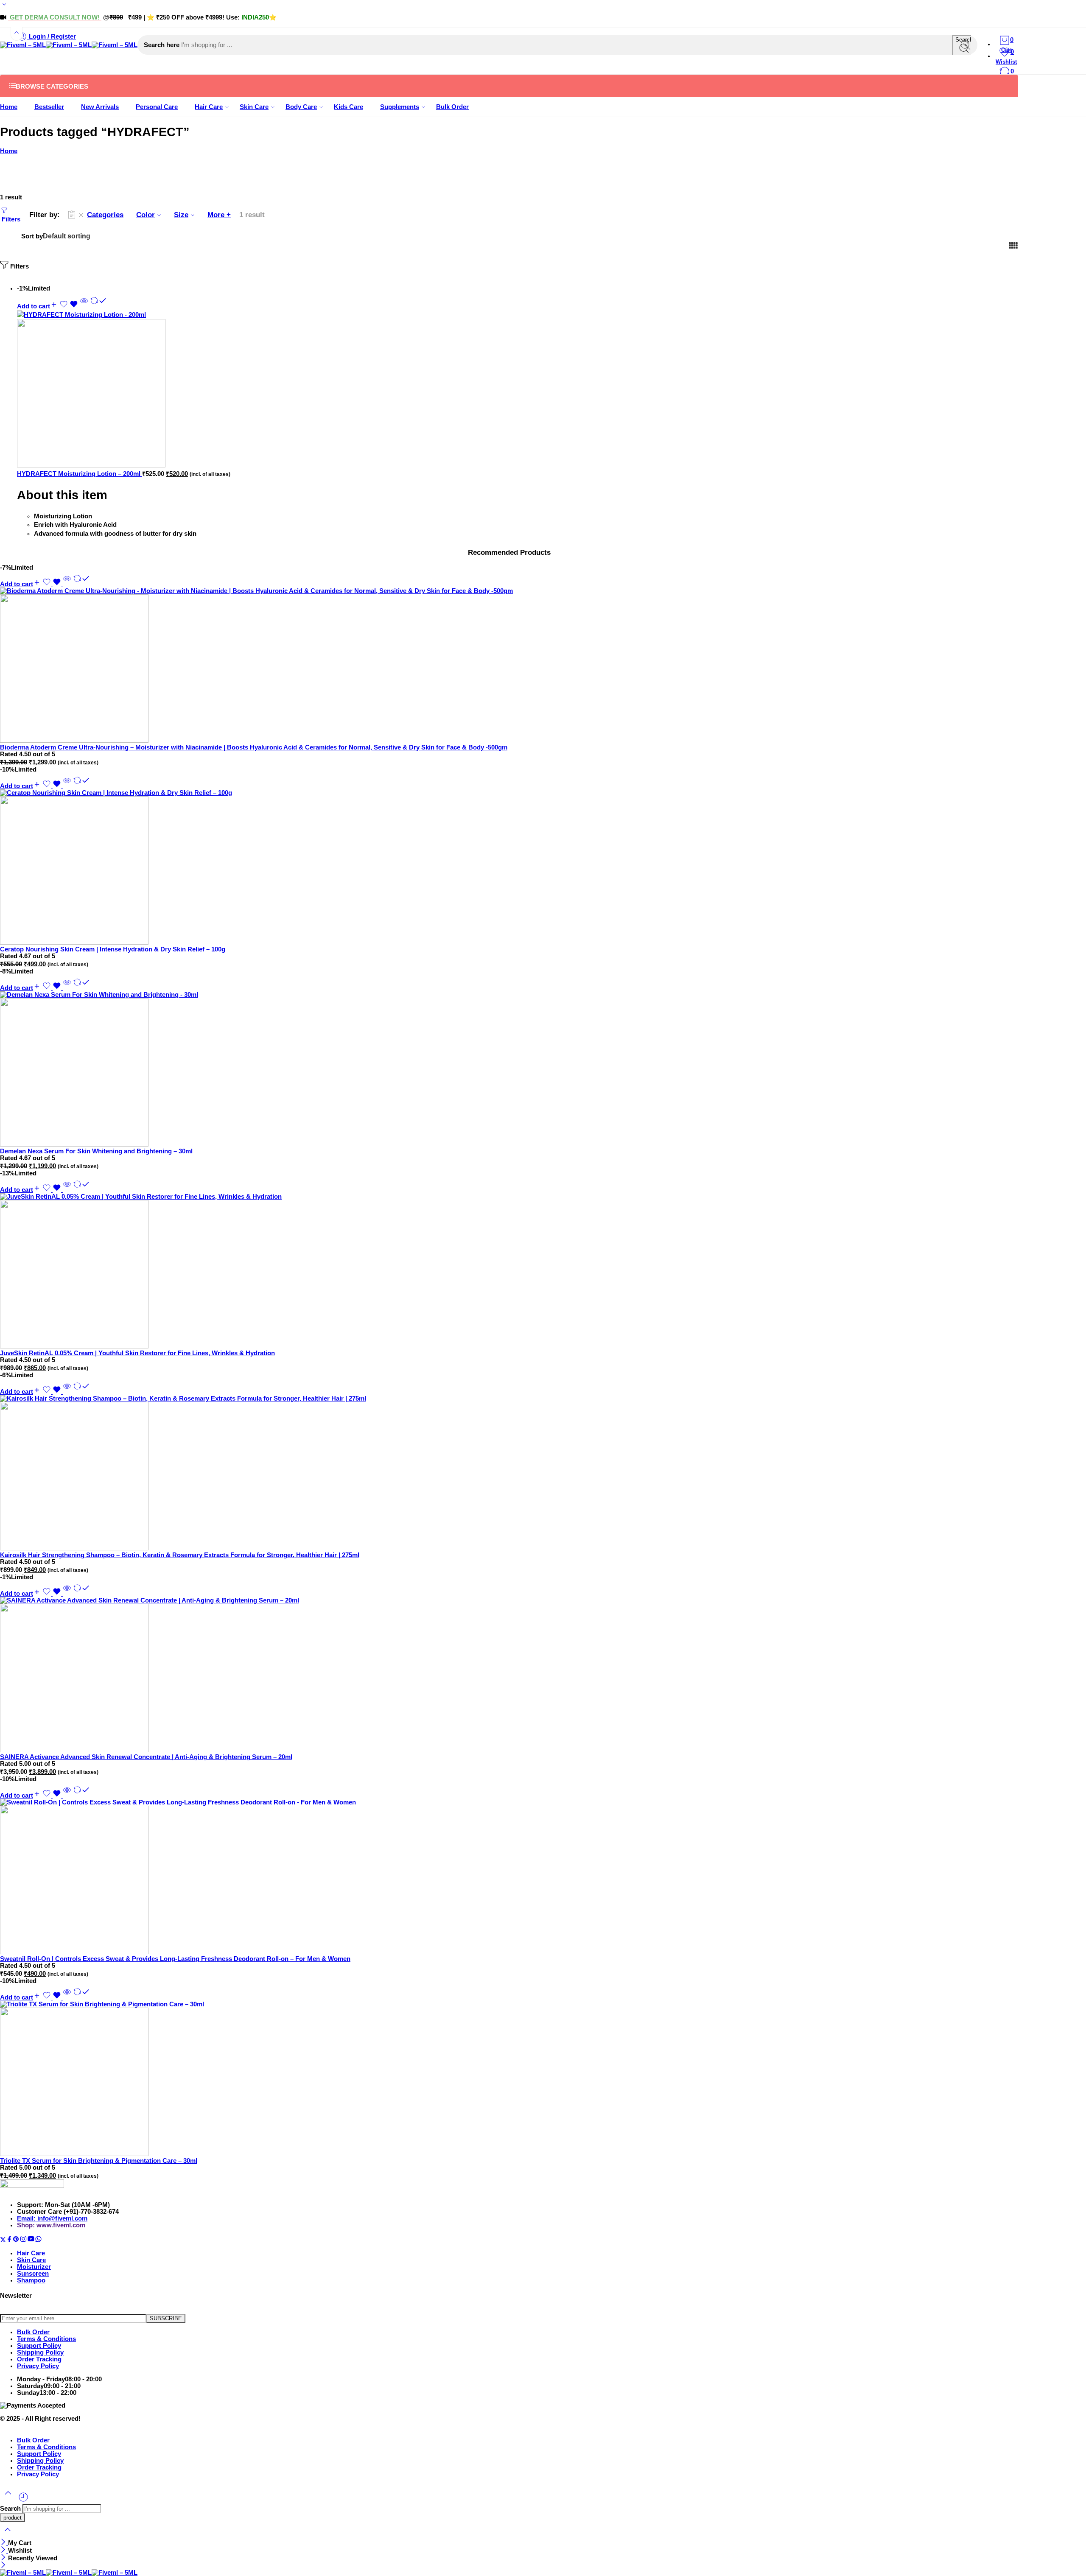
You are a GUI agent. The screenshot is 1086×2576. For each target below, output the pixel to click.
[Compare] (98, 306)
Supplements (400, 107)
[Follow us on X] (3, 2240)
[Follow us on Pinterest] (16, 2240)
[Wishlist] (70, 306)
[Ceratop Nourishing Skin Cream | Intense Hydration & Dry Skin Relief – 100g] (509, 868)
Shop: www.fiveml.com (51, 2225)
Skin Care (254, 107)
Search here (162, 45)
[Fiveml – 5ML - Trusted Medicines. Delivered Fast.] (69, 45)
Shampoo (31, 2280)
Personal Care (157, 107)
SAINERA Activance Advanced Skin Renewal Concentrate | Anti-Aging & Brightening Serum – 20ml (146, 1757)
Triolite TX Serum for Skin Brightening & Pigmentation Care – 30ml (99, 2161)
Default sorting (67, 236)
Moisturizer (34, 2267)
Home (9, 107)
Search (11, 2509)
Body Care (301, 107)
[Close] (4, 2543)
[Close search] (8, 2535)
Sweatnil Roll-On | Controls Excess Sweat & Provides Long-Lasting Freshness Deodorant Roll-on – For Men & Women (175, 1959)
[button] (37, 306)
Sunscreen (33, 2274)
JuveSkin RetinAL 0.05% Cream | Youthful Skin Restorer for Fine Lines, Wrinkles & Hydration (137, 1353)
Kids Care (348, 107)
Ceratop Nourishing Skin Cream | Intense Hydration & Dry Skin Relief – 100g (113, 949)
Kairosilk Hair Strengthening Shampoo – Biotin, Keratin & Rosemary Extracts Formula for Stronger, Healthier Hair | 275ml (180, 1555)
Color (146, 215)
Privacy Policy (38, 2366)
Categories (105, 215)
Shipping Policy (40, 2352)
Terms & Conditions (46, 2339)
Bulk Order (452, 107)
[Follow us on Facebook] (9, 2240)
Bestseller (49, 107)
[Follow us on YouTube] (31, 2240)
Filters (10, 219)
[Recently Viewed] (23, 2500)
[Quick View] (84, 306)
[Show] (4, 6)
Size (181, 215)
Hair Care (209, 107)
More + (219, 215)
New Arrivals (100, 107)
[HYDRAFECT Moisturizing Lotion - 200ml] (142, 390)
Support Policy (39, 2346)
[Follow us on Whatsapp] (38, 2240)
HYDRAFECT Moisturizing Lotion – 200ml (80, 474)
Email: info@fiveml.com (52, 2218)
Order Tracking (39, 2359)
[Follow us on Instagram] (23, 2240)
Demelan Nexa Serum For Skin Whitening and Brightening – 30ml (96, 1151)
